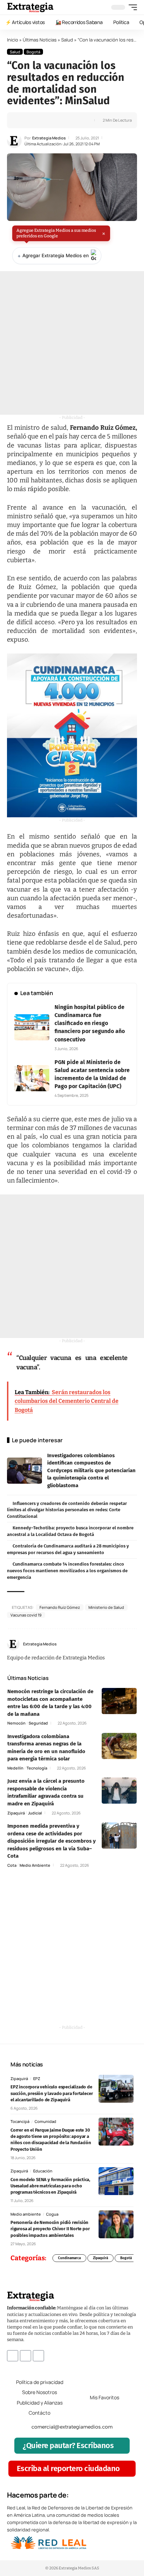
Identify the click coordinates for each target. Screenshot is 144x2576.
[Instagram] (134, 1644)
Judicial (35, 1813)
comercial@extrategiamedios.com (72, 2426)
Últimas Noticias (40, 40)
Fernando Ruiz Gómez (60, 1607)
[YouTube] (126, 1644)
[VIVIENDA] (72, 735)
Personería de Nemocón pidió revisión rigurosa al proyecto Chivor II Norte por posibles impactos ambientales (50, 2229)
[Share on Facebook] (23, 120)
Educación (43, 2171)
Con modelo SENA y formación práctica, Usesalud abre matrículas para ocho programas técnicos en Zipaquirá (50, 2186)
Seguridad (38, 1723)
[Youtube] (38, 2355)
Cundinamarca (69, 2258)
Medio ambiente (35, 1865)
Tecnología (37, 1768)
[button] (131, 7)
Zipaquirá (16, 1813)
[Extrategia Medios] (30, 7)
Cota (12, 1865)
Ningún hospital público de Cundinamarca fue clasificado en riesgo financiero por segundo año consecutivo (90, 1023)
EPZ (37, 2078)
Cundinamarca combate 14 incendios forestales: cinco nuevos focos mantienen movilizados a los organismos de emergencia (67, 1570)
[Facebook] (119, 1644)
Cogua (52, 2214)
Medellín (15, 1768)
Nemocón (16, 1723)
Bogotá (33, 52)
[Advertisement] (72, 343)
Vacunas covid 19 (26, 1615)
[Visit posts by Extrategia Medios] (14, 141)
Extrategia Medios (49, 138)
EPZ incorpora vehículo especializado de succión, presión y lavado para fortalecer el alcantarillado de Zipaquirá (52, 2093)
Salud (67, 40)
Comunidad (45, 2121)
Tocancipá (20, 2121)
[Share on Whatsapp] (34, 120)
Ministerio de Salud (106, 1607)
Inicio (13, 40)
